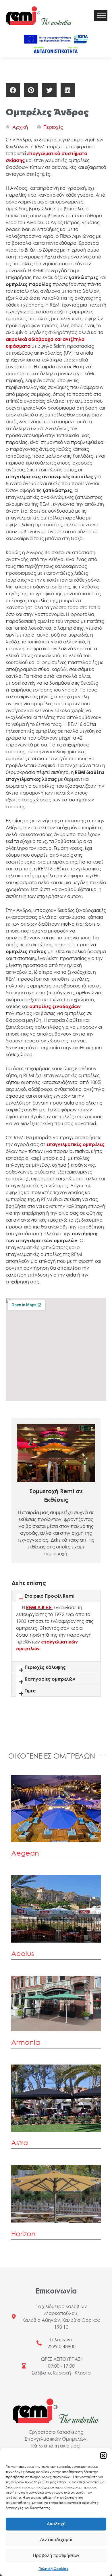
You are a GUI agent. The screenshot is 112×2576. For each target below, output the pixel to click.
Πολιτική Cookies (53, 2569)
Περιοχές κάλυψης (45, 1667)
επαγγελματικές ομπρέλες (76, 1144)
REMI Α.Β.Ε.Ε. (39, 1607)
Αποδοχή (56, 2524)
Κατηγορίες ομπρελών (50, 1679)
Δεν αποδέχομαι (56, 2540)
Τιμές (30, 1691)
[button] (103, 2456)
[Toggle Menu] (101, 16)
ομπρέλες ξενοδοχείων (55, 1006)
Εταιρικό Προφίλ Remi (50, 1596)
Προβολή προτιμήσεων (56, 2556)
